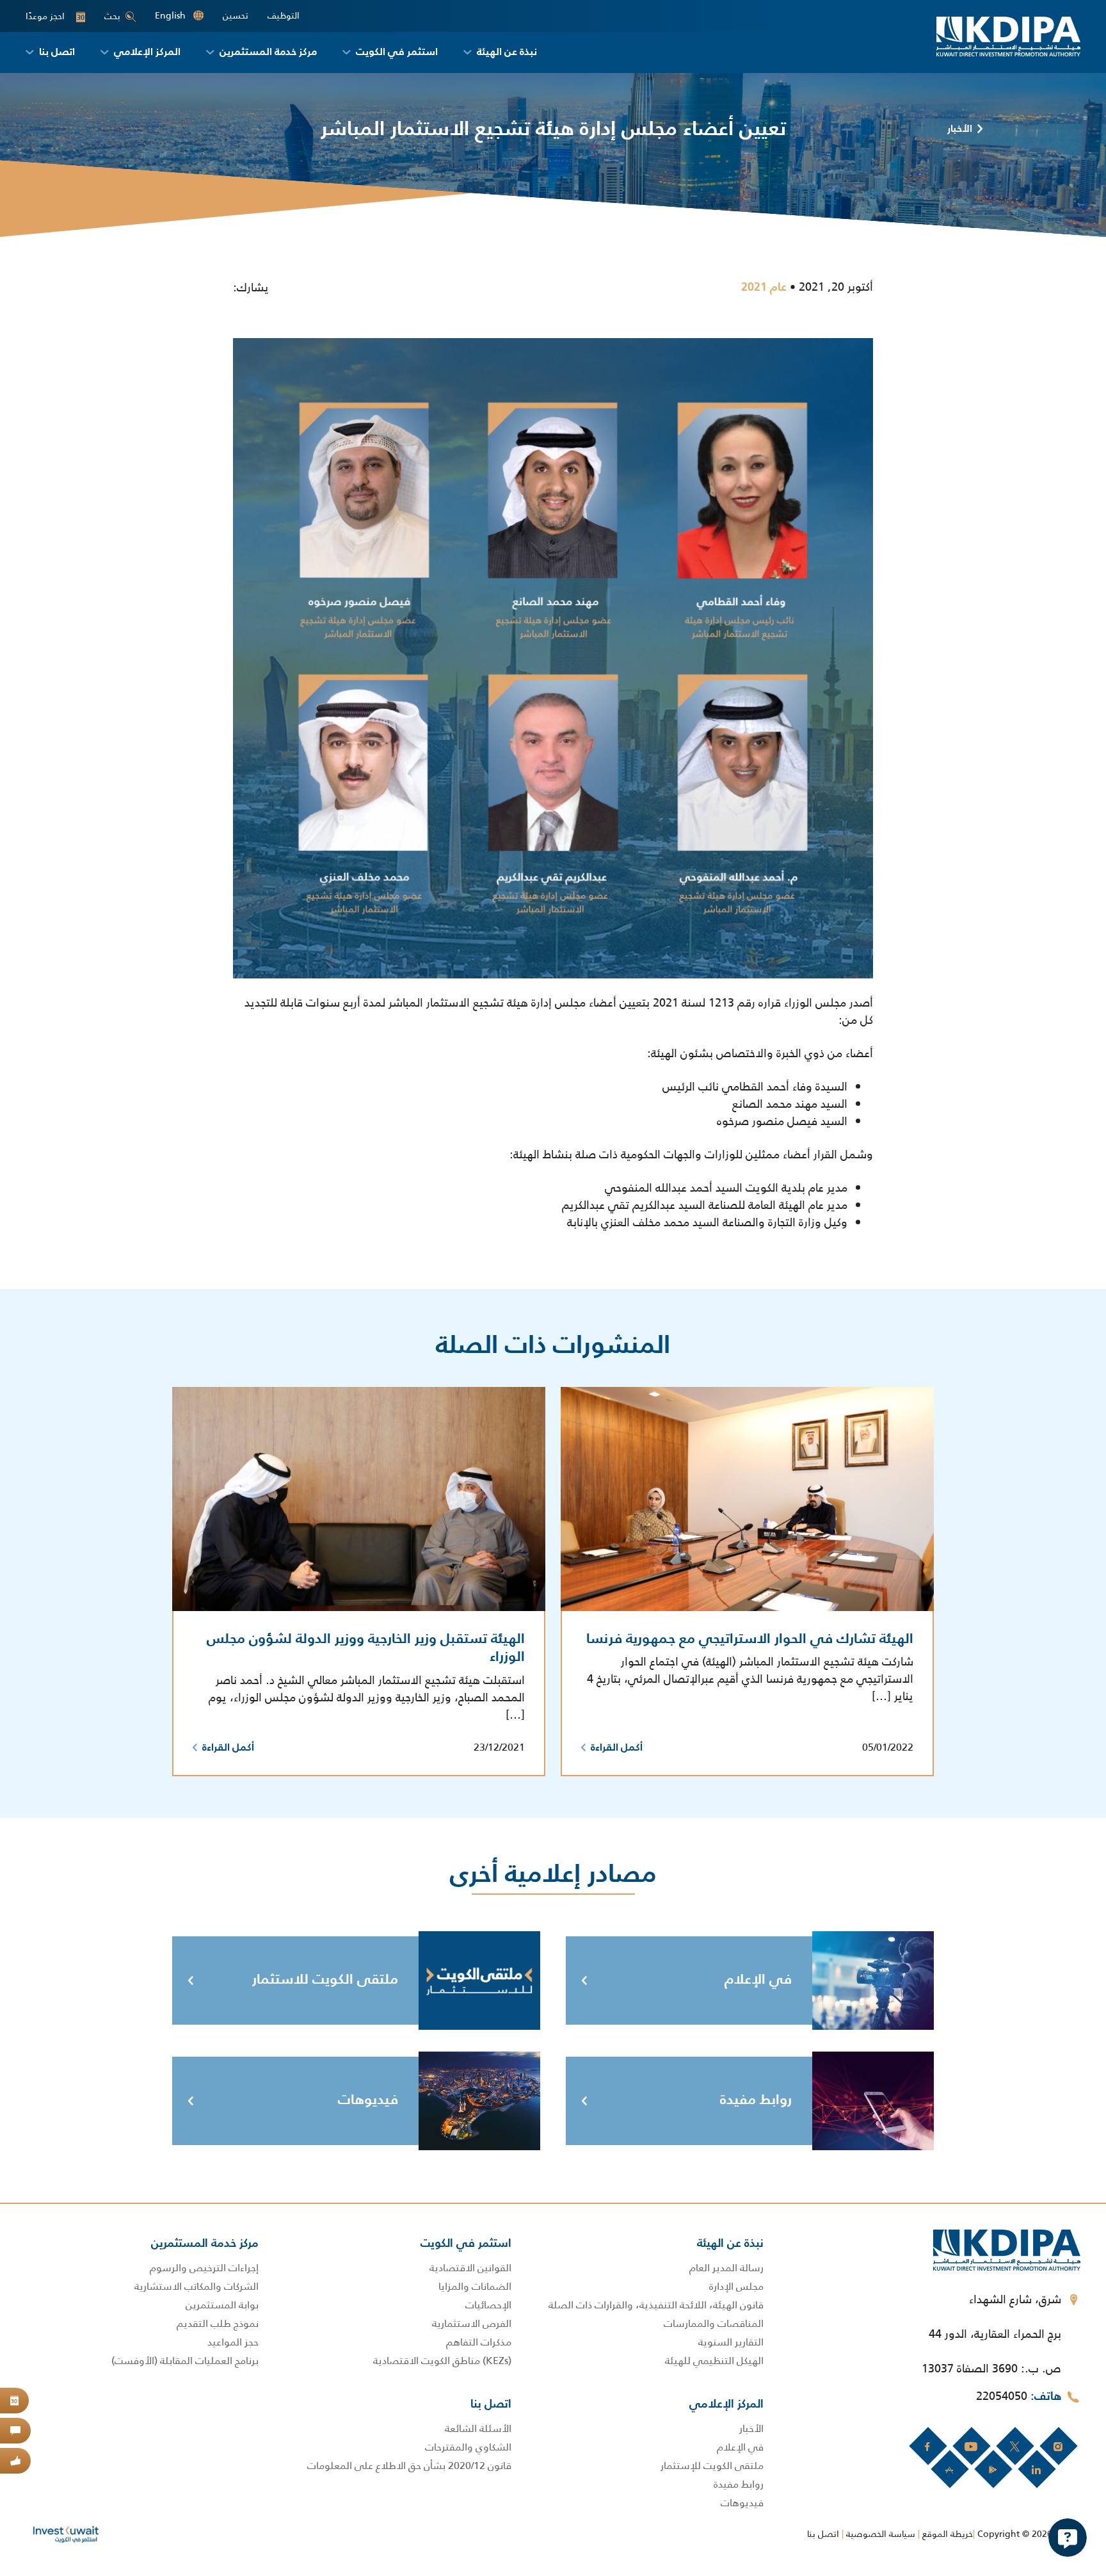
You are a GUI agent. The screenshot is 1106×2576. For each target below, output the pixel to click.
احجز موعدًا (55, 16)
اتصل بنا (823, 2534)
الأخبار (960, 129)
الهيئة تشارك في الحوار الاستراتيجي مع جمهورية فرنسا (750, 1639)
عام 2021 (764, 288)
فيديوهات (368, 2100)
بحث (112, 16)
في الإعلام (758, 1980)
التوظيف (284, 16)
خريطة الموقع (948, 2534)
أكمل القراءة (617, 1748)
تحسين (236, 16)
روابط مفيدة (756, 2100)
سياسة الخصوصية (881, 2534)
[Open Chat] (1068, 2538)
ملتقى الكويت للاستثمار (325, 1980)
